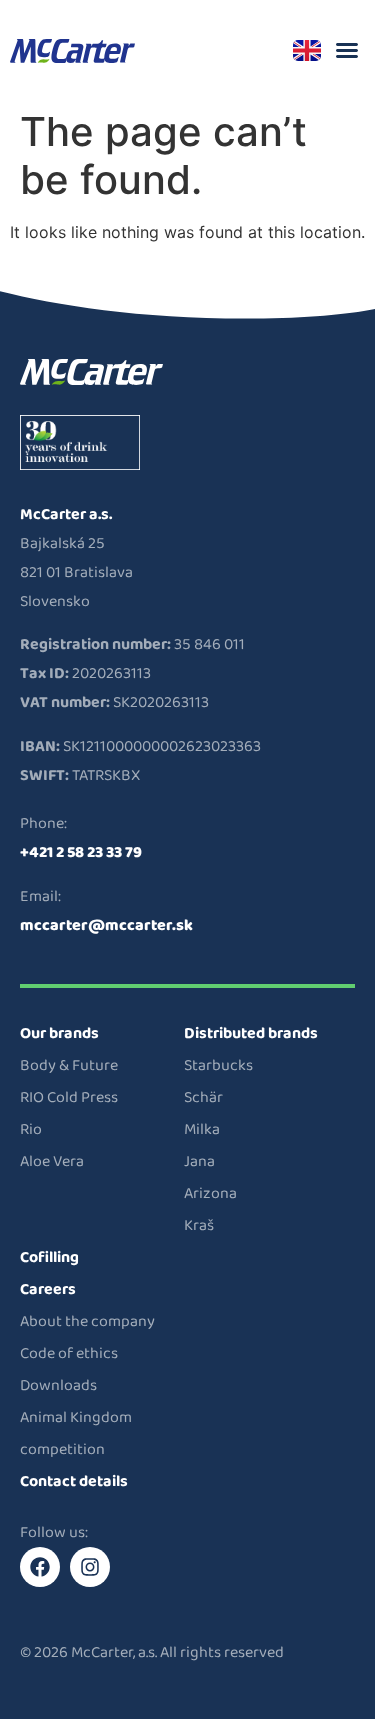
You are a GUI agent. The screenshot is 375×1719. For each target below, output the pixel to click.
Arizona (210, 1193)
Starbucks (218, 1065)
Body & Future (69, 1065)
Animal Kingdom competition (76, 1433)
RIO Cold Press (69, 1097)
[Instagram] (90, 1567)
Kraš (199, 1225)
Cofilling (49, 1257)
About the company (87, 1321)
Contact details (74, 1481)
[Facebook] (40, 1567)
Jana (199, 1161)
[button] (347, 50)
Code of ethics (69, 1353)
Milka (202, 1129)
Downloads (58, 1385)
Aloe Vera (52, 1161)
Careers (48, 1289)
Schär (203, 1097)
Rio (31, 1129)
